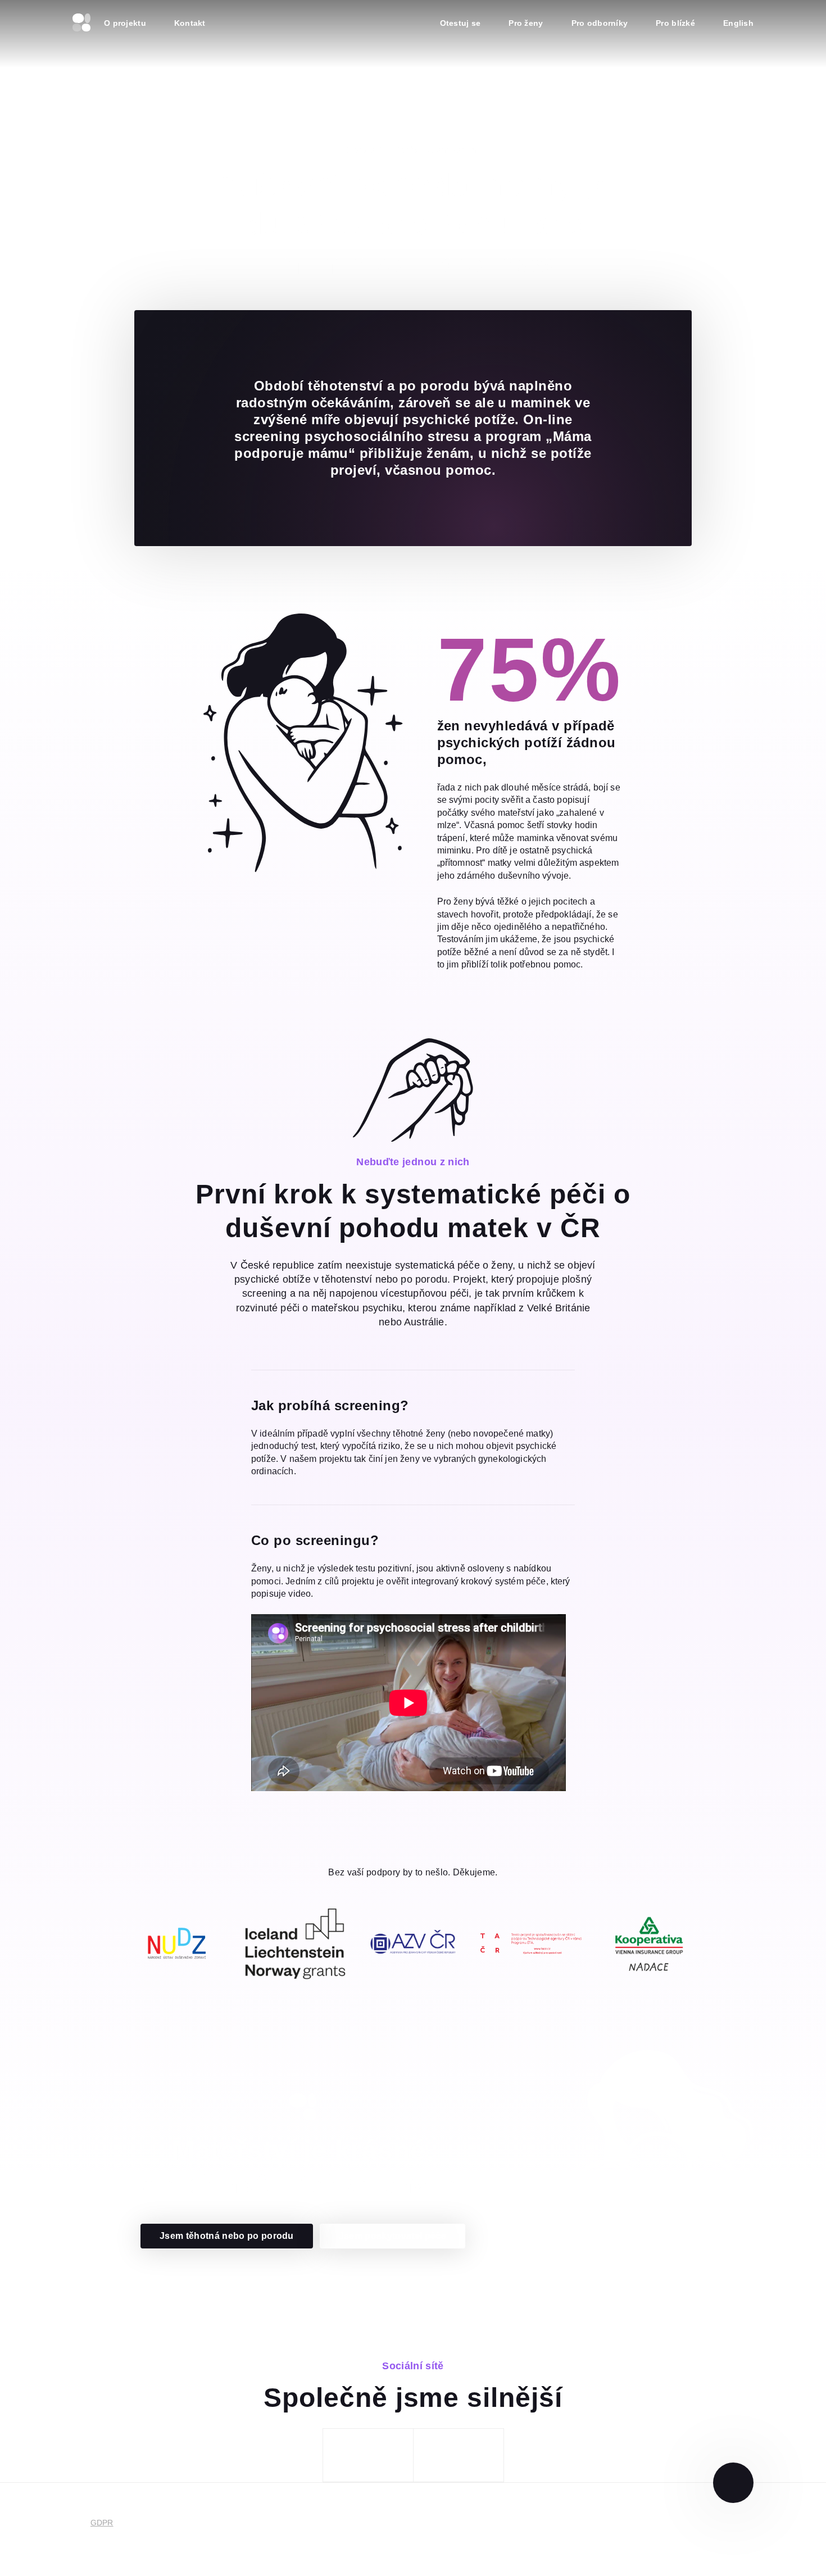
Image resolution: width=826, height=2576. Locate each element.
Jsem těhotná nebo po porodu (227, 2236)
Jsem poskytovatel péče (392, 2236)
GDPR (102, 2523)
